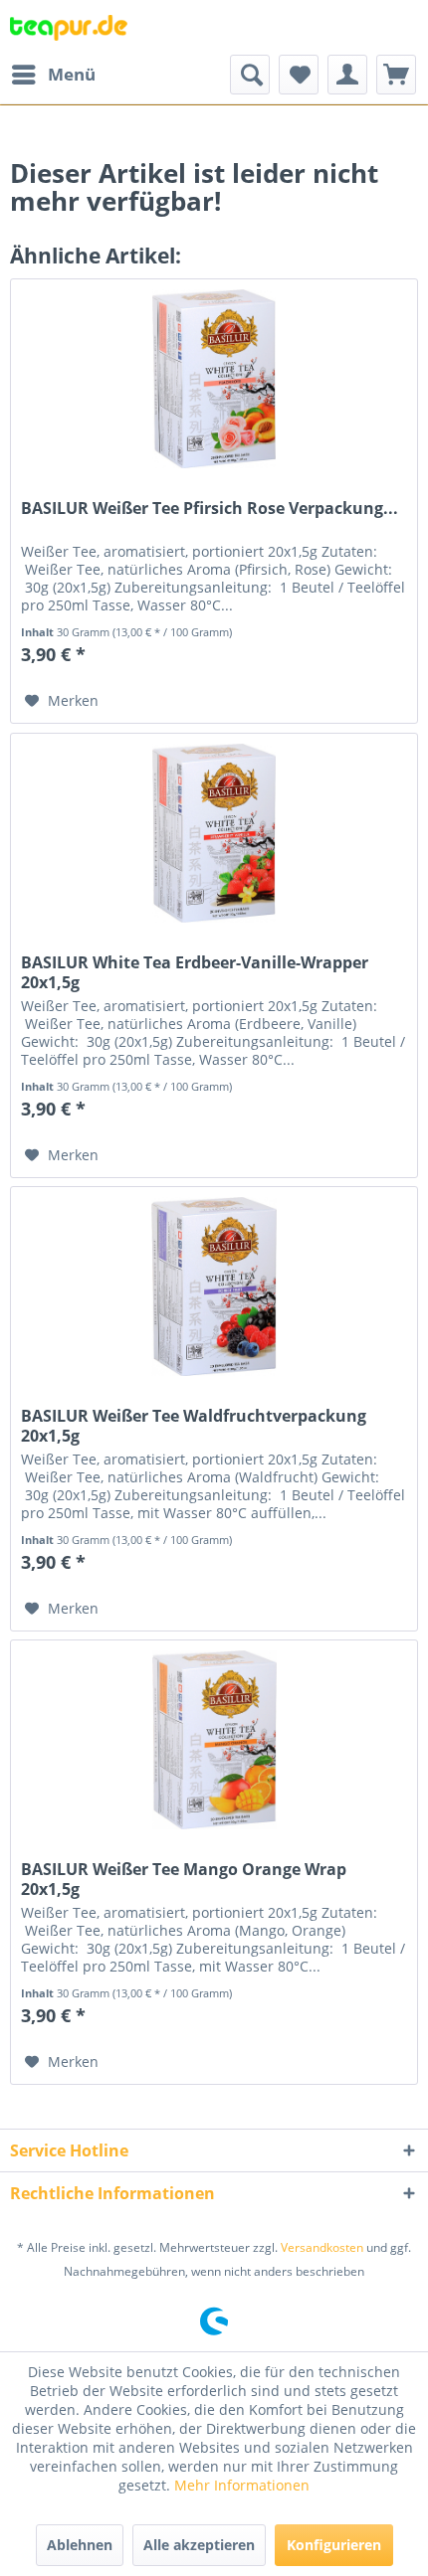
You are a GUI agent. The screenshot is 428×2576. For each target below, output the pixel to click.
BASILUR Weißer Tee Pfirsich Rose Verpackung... (210, 509)
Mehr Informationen (242, 2485)
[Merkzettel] (299, 75)
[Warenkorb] (396, 75)
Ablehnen (80, 2545)
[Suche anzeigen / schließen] (250, 75)
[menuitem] (53, 75)
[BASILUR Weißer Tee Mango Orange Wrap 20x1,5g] (214, 1740)
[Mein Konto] (347, 75)
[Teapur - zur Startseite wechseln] (69, 27)
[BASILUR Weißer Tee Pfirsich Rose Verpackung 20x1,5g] (214, 379)
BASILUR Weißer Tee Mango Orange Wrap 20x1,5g (184, 1879)
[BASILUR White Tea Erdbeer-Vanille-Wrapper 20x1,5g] (214, 833)
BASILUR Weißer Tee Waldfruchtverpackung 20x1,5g (194, 1426)
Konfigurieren (334, 2545)
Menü (72, 74)
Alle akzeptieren (199, 2545)
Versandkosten (322, 2247)
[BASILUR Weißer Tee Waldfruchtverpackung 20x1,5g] (214, 1287)
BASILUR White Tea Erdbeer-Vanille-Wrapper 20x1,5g (195, 972)
